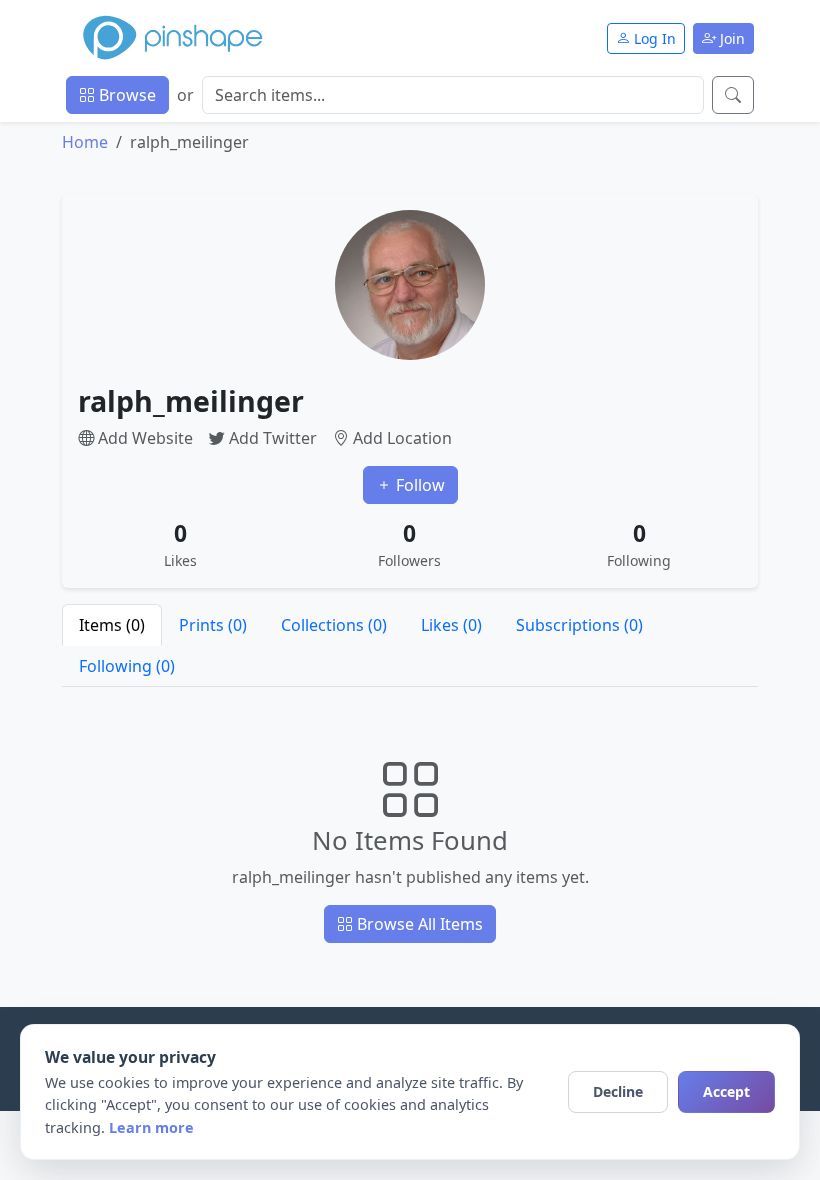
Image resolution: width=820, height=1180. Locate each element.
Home (85, 142)
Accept (726, 1091)
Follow (418, 485)
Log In (653, 38)
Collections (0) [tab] (334, 625)
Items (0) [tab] (112, 625)
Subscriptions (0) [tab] (579, 625)
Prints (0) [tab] (213, 625)
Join (730, 38)
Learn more (151, 1127)
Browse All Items (418, 924)
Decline (618, 1091)
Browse (125, 95)
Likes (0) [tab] (451, 625)
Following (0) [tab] (127, 666)
